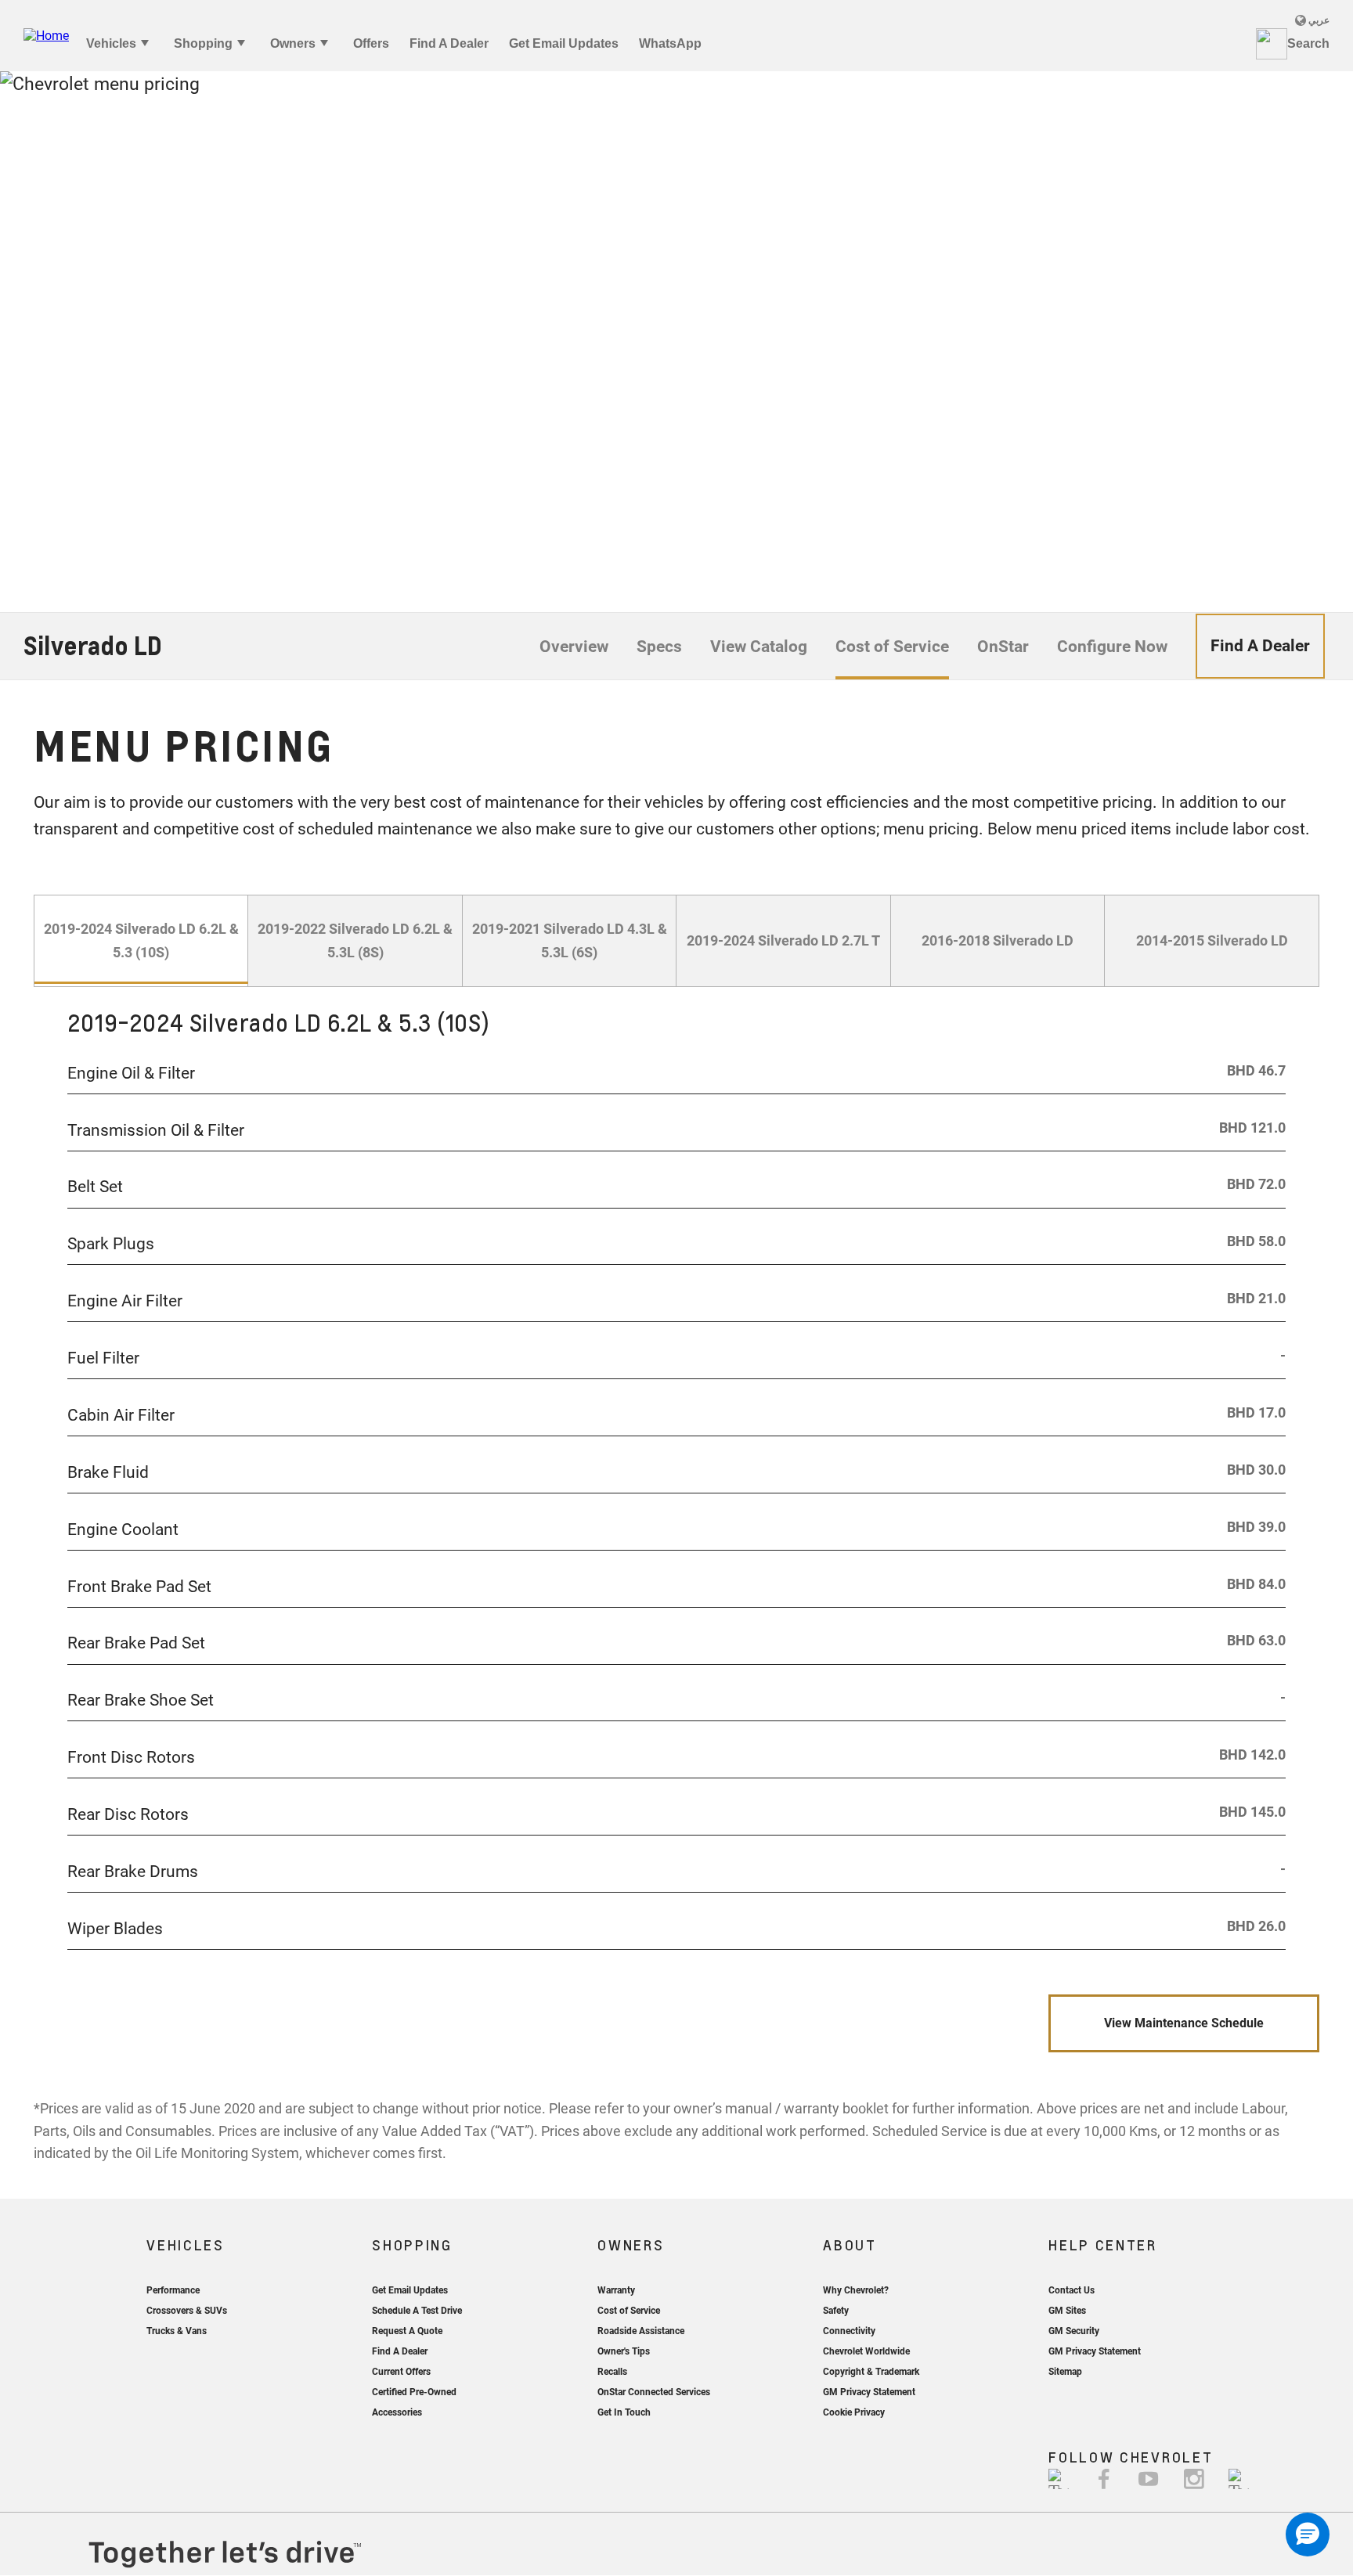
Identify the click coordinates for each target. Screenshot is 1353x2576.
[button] (1308, 2535)
